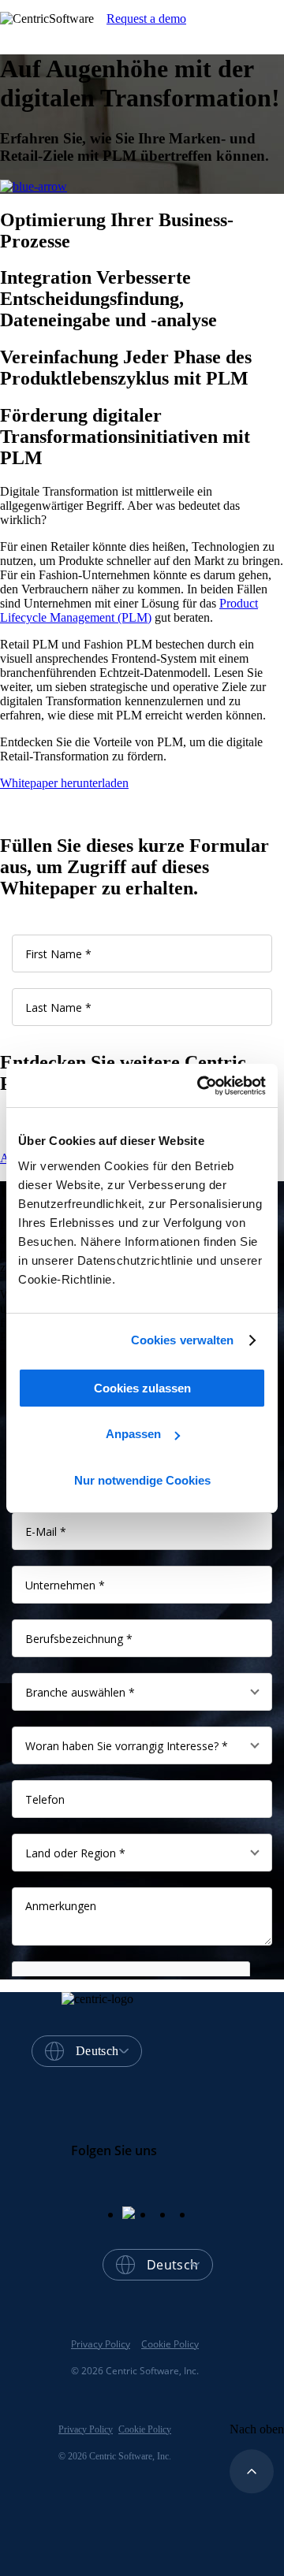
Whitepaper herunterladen (64, 783)
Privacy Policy (101, 2344)
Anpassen (133, 1434)
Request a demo (146, 19)
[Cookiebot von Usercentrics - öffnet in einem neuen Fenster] (200, 1086)
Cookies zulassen (142, 1388)
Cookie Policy (170, 2344)
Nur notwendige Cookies (142, 1480)
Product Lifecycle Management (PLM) (129, 610)
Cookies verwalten (183, 1340)
